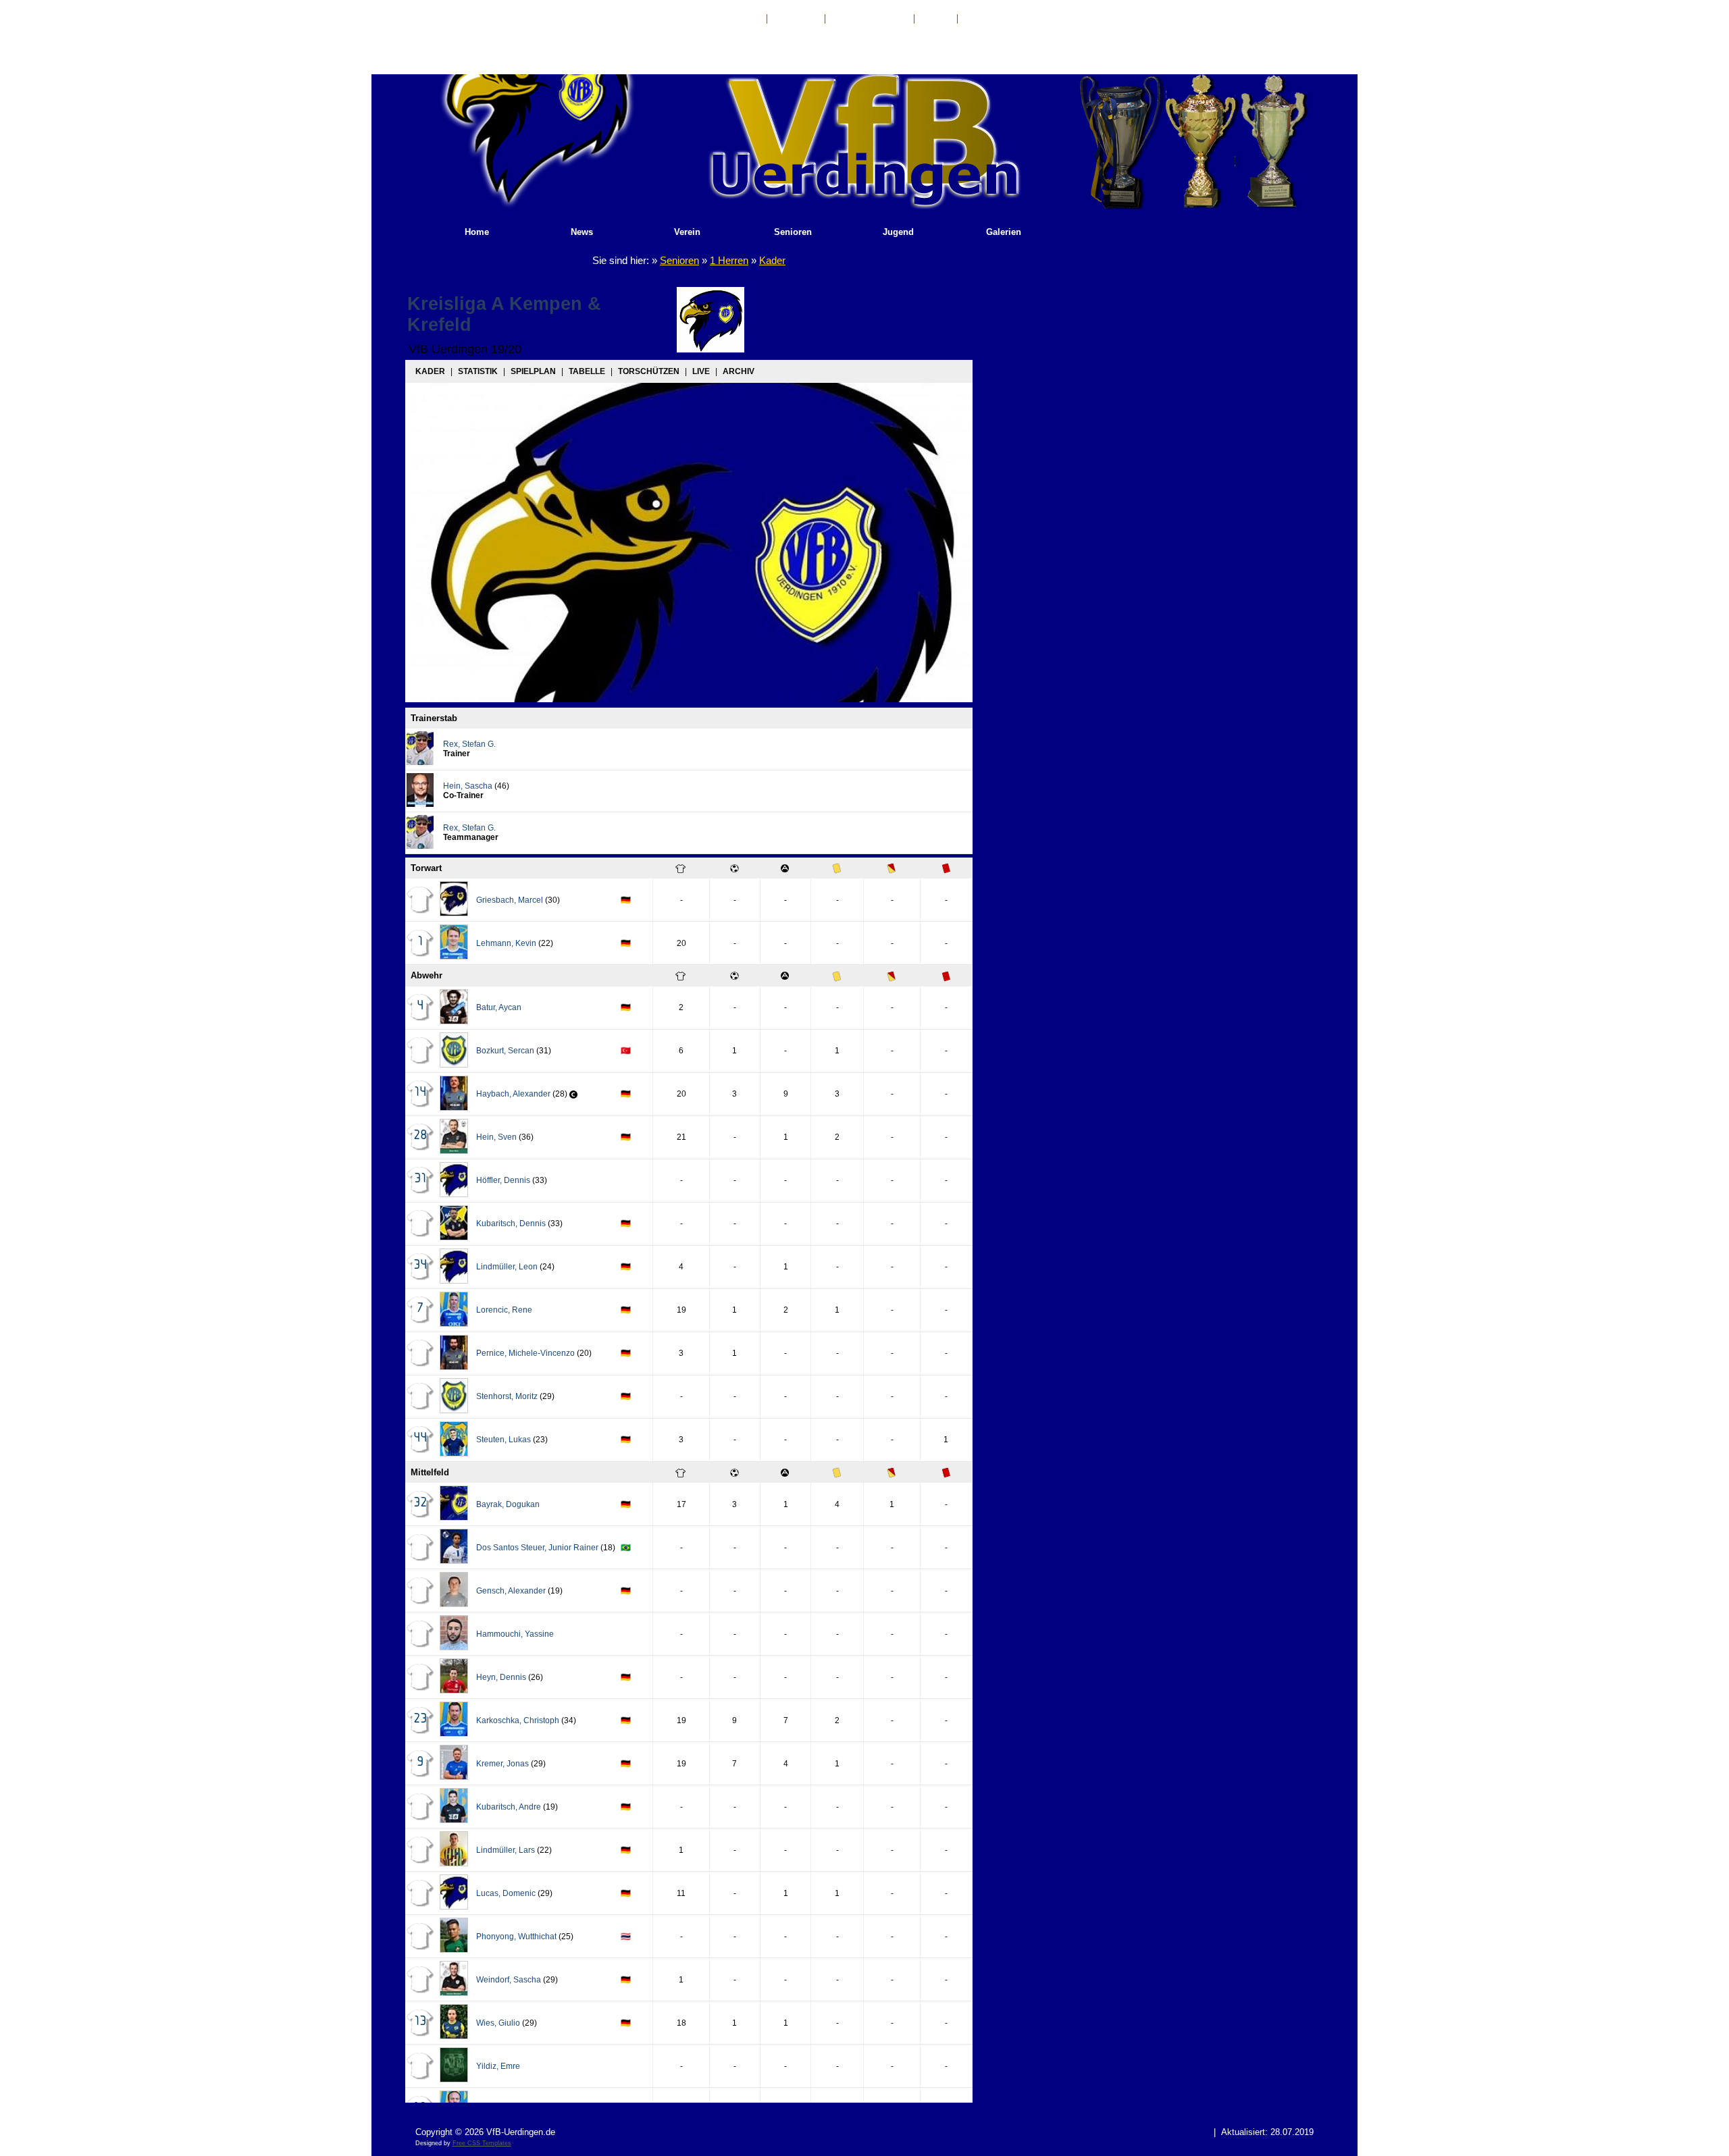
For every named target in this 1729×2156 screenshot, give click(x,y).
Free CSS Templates (482, 2143)
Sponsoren (985, 19)
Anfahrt (936, 19)
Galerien (1004, 232)
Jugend (898, 232)
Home (477, 232)
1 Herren (729, 260)
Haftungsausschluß (870, 19)
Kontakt (745, 19)
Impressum (796, 19)
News (582, 232)
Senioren (793, 232)
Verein (687, 232)
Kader (772, 260)
